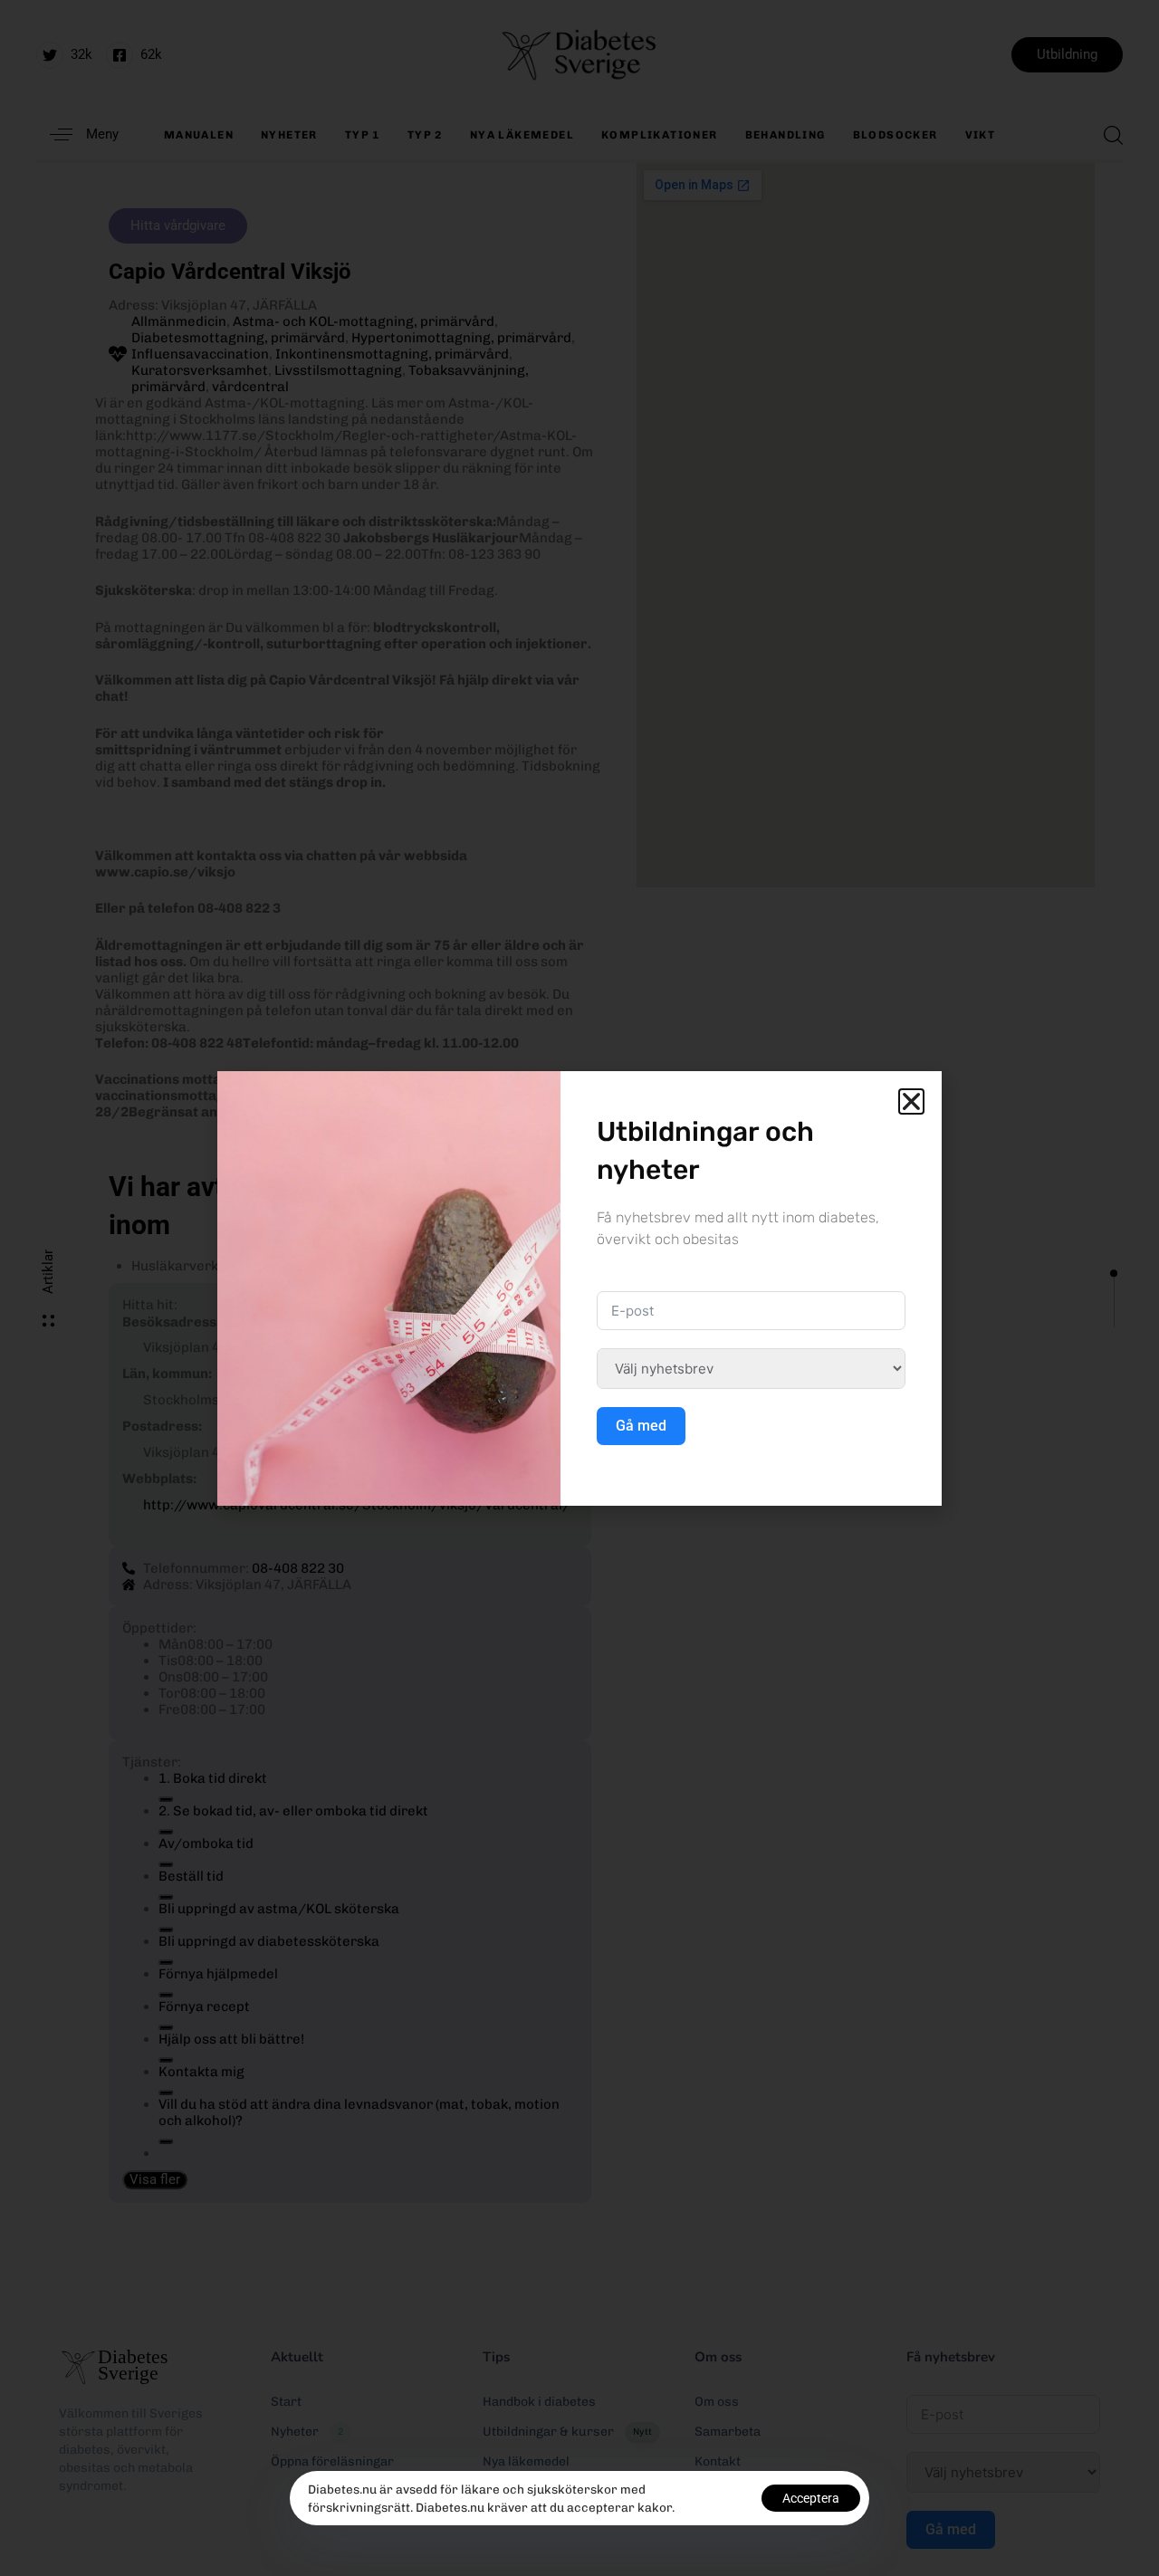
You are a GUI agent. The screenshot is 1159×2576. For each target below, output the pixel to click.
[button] (911, 1101)
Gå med (641, 1426)
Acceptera (811, 2498)
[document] (579, 1288)
